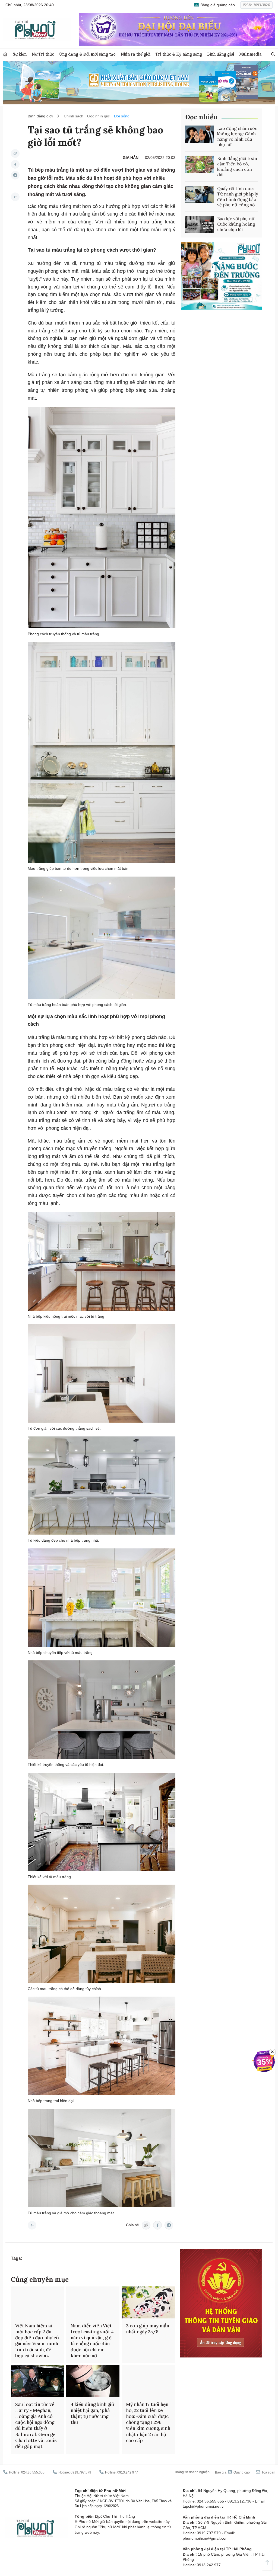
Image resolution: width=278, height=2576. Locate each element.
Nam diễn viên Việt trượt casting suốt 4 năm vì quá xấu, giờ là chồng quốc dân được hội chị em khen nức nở (92, 2341)
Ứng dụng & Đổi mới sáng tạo (87, 54)
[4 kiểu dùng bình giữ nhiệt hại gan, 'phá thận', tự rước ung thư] (93, 2381)
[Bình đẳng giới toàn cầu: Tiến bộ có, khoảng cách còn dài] (200, 164)
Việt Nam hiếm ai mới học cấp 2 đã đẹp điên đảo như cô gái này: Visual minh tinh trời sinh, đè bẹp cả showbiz (37, 2341)
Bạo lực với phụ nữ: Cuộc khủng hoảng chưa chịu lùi (236, 224)
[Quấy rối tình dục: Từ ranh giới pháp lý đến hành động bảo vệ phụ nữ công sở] (200, 194)
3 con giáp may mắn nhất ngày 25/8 (148, 2329)
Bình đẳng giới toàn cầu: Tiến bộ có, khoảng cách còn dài (237, 166)
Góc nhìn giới (99, 116)
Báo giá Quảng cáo (232, 2472)
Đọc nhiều (201, 117)
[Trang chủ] (5, 54)
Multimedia (250, 54)
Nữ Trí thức (43, 54)
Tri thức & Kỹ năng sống (179, 54)
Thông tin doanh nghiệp (192, 2472)
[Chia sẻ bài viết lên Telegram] (15, 175)
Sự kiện (20, 54)
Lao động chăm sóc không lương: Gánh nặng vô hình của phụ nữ (237, 136)
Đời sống (122, 116)
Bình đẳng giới (221, 54)
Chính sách (74, 116)
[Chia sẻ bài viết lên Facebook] (15, 164)
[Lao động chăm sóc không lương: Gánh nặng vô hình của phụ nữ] (200, 134)
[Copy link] (15, 153)
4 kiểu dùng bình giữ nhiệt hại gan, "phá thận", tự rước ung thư (92, 2413)
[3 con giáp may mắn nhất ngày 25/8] (148, 2302)
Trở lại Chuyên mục (32, 2225)
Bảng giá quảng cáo (217, 5)
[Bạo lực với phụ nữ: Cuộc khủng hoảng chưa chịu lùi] (200, 224)
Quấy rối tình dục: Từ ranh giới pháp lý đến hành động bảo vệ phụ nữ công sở (238, 197)
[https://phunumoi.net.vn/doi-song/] (15, 197)
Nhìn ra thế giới (136, 54)
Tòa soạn (268, 2472)
